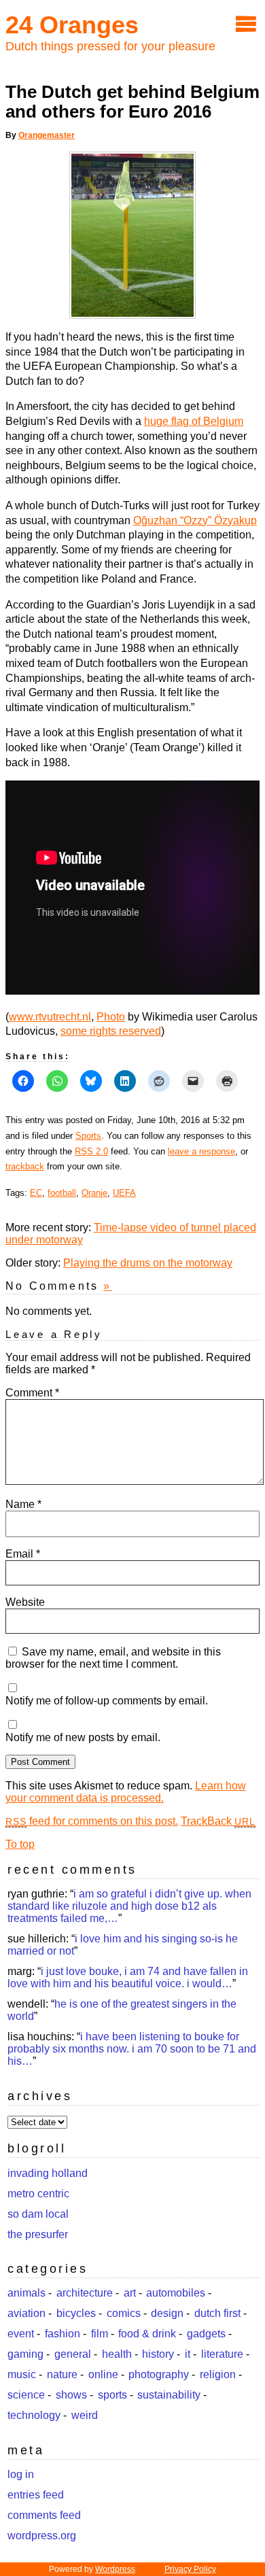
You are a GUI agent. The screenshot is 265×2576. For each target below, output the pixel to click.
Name (23, 1504)
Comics (124, 2313)
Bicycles (76, 2313)
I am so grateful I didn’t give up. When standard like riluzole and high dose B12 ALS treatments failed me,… (129, 1906)
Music (22, 2374)
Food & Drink (147, 2334)
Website (25, 1602)
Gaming (25, 2354)
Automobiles (176, 2293)
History (158, 2354)
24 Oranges (72, 25)
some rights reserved (111, 1031)
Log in (21, 2474)
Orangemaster (47, 135)
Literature (222, 2354)
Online (103, 2374)
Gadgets (206, 2334)
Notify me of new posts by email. (83, 1737)
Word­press (115, 2569)
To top (20, 1844)
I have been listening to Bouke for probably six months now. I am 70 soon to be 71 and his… (132, 2049)
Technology (34, 2415)
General (73, 2354)
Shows (71, 2395)
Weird (85, 2415)
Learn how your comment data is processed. (126, 1792)
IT (188, 2354)
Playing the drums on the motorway (148, 1263)
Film (100, 2334)
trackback (25, 1166)
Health (117, 2354)
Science (26, 2395)
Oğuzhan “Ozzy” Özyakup (195, 520)
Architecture (85, 2293)
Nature (62, 2374)
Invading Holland (48, 2173)
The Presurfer (38, 2234)
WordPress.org (42, 2536)
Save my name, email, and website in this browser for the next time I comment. (113, 1658)
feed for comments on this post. (92, 1821)
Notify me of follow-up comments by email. (107, 1701)
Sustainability (169, 2395)
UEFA (124, 1193)
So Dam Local (38, 2214)
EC (36, 1193)
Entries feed (36, 2495)
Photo (111, 1017)
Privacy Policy (190, 2569)
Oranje (94, 1193)
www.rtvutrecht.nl (50, 1017)
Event (21, 2334)
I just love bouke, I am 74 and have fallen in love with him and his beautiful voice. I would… (128, 1977)
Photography (159, 2374)
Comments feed (44, 2515)
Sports (88, 1136)
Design (167, 2313)
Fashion (63, 2334)
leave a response (201, 1151)
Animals (26, 2293)
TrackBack (218, 1821)
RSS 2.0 (91, 1151)
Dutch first (217, 2313)
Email (23, 1554)
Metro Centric (38, 2194)
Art (130, 2293)
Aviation (26, 2313)
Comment (32, 1393)
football (62, 1193)
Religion (218, 2374)
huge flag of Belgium (194, 421)
